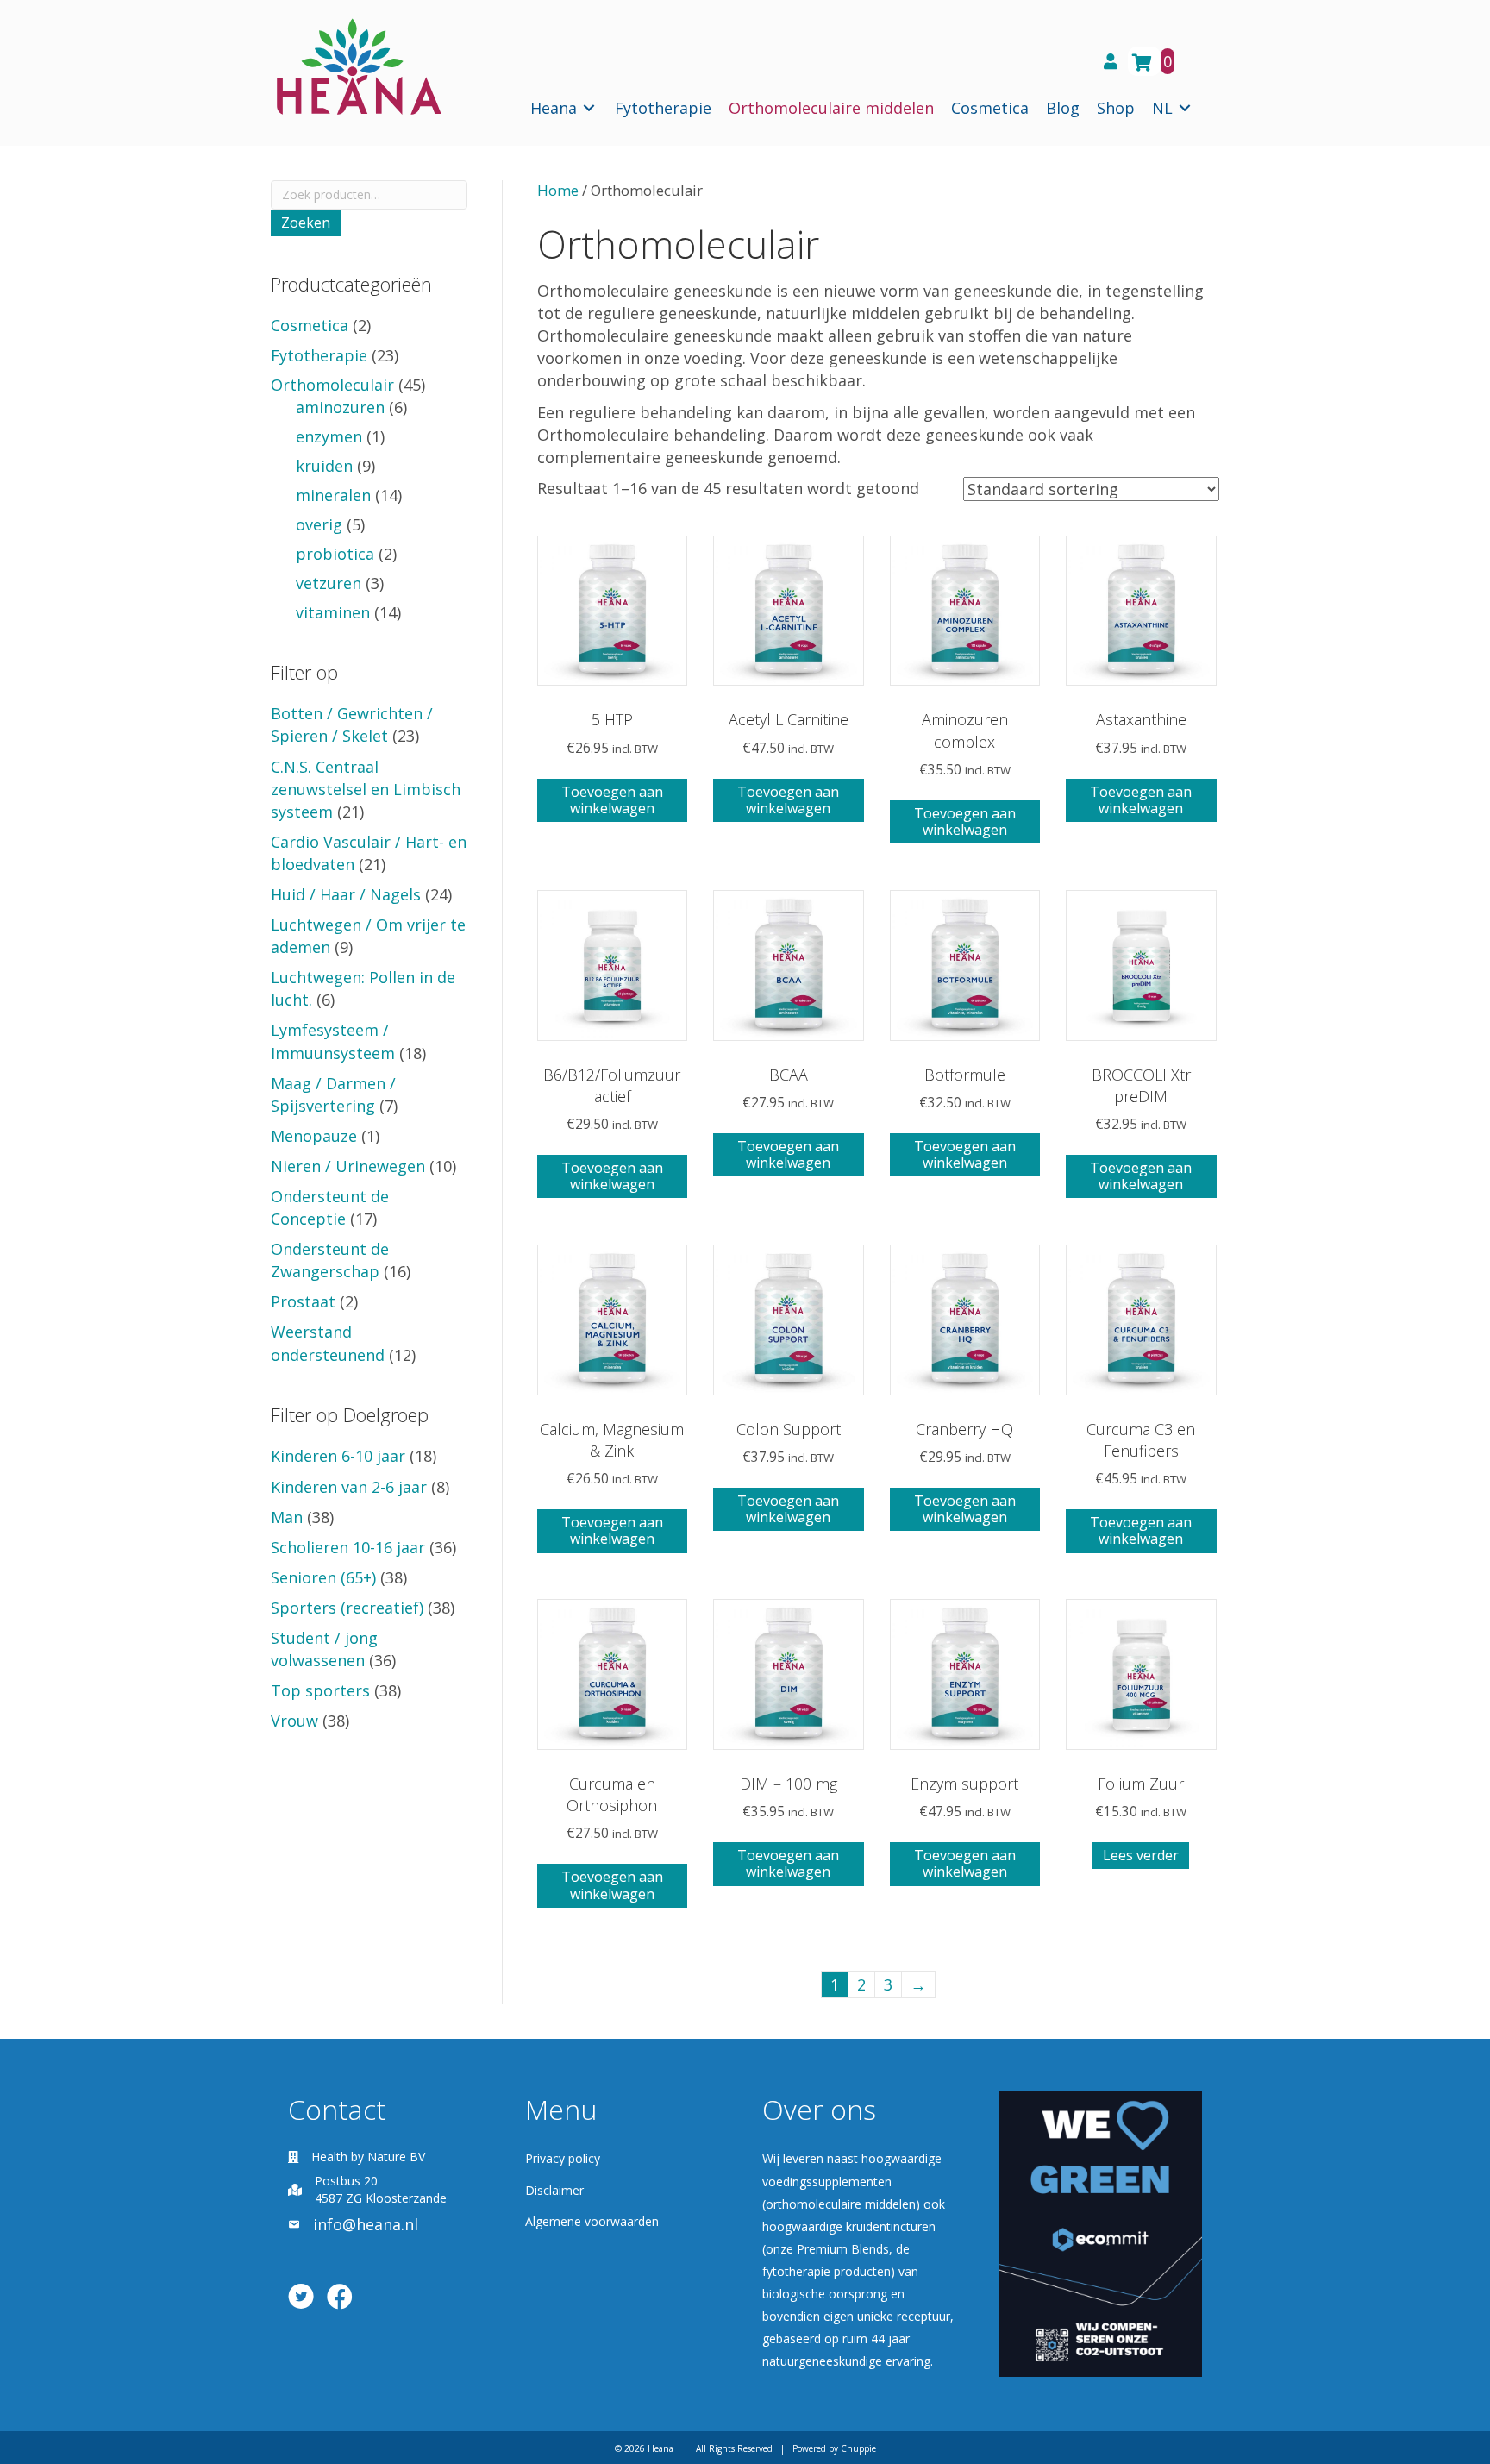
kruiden (324, 466)
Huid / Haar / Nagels (346, 894)
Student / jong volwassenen (324, 1649)
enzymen (329, 436)
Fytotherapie (319, 355)
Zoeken (306, 223)
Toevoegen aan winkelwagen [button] (612, 800)
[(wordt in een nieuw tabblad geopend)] (1101, 2231)
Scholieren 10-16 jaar (348, 1547)
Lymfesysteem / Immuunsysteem (333, 1041)
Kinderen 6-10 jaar (338, 1456)
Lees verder (1141, 1855)
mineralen (333, 495)
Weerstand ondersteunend (328, 1343)
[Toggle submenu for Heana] (589, 108)
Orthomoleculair (332, 385)
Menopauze (314, 1136)
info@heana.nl (366, 2224)
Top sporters (320, 1690)
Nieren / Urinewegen (348, 1166)
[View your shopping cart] (1144, 61)
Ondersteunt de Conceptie (330, 1207)
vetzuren (329, 583)
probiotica (335, 554)
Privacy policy (563, 2158)
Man (287, 1517)
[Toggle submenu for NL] (1185, 108)
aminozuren (340, 407)
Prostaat (303, 1301)
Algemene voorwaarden (592, 2221)
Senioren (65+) (323, 1577)
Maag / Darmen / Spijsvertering (333, 1094)
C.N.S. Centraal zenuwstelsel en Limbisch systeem (366, 789)
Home (558, 190)
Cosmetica (310, 325)
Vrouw (294, 1721)
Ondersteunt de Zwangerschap (330, 1260)
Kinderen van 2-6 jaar (349, 1487)
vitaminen (333, 612)
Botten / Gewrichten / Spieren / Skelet (352, 724)
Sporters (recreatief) (347, 1608)
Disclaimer (554, 2190)
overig (319, 524)
